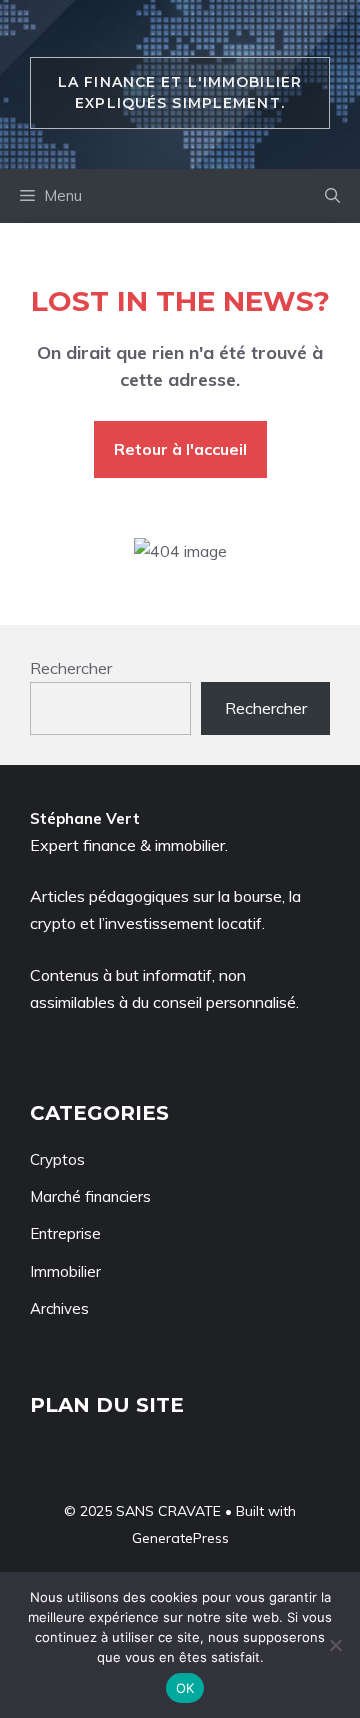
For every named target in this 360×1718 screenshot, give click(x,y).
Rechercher (71, 668)
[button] (332, 196)
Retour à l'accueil (180, 449)
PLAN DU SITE (107, 1405)
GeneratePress (180, 1538)
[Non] (335, 1645)
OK (185, 1688)
